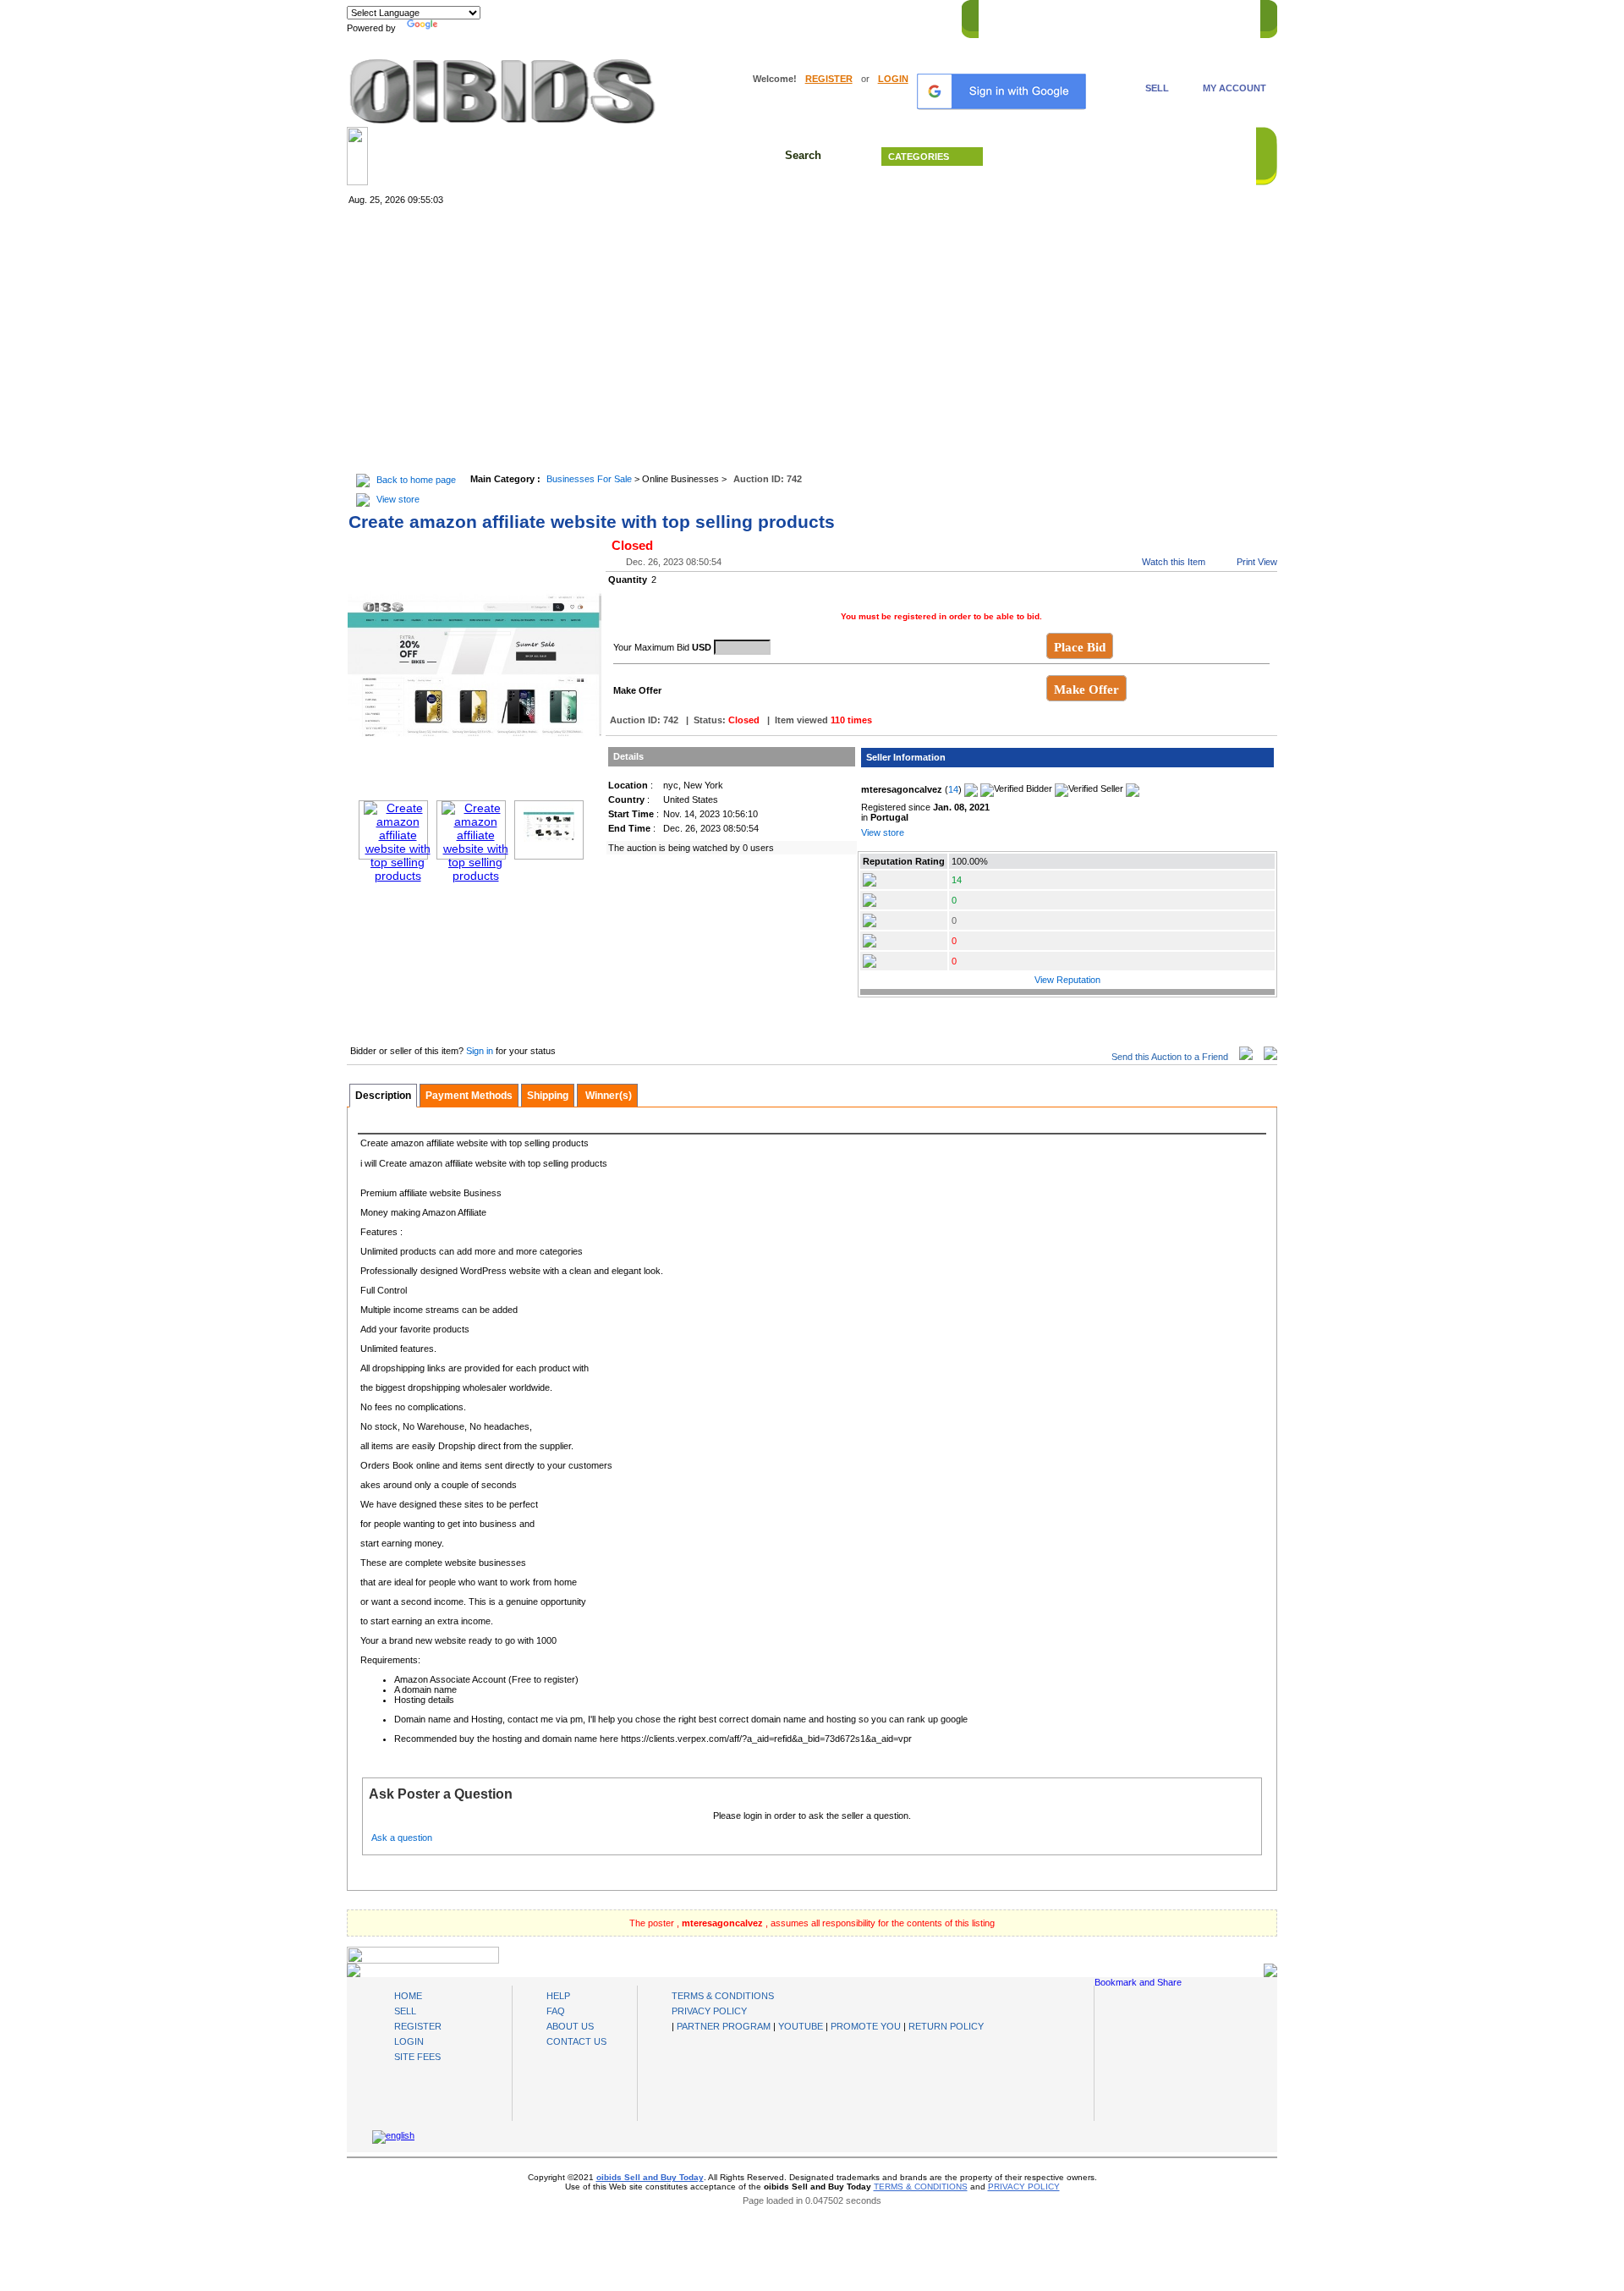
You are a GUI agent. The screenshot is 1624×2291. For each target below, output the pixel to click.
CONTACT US (1219, 16)
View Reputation (1067, 980)
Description (383, 1096)
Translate (461, 28)
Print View (1257, 562)
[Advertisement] (812, 341)
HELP (1159, 16)
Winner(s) (607, 1096)
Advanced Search (1125, 157)
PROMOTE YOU (866, 2026)
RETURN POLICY (946, 2026)
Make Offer (1086, 689)
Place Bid (1080, 647)
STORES (1051, 16)
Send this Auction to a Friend (1170, 1057)
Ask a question (402, 1838)
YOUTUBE (801, 2026)
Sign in (481, 1051)
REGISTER (829, 79)
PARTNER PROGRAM (724, 2026)
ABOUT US (570, 2026)
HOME (1001, 16)
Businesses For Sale (589, 479)
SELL (1157, 88)
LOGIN (893, 79)
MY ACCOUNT (1234, 88)
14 (953, 789)
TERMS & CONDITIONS (723, 1996)
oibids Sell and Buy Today (650, 2177)
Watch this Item (1174, 562)
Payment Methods (469, 1096)
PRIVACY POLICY (709, 2011)
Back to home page (416, 480)
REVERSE (1108, 16)
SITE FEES (417, 2057)
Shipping (548, 1096)
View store (398, 499)
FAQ (556, 2011)
